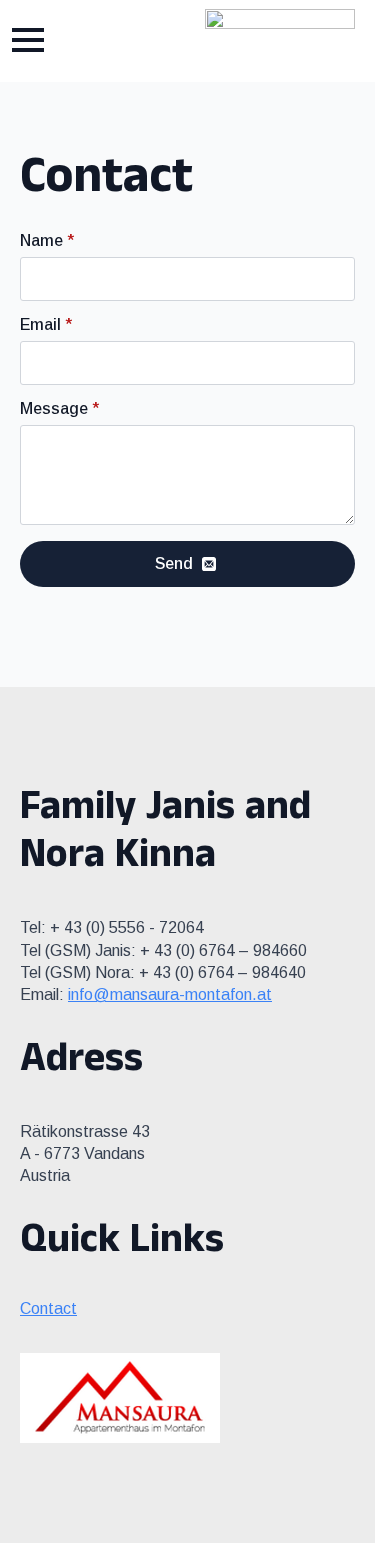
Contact (48, 1308)
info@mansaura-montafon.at (170, 994)
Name (47, 241)
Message (59, 409)
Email (46, 325)
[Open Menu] (28, 40)
